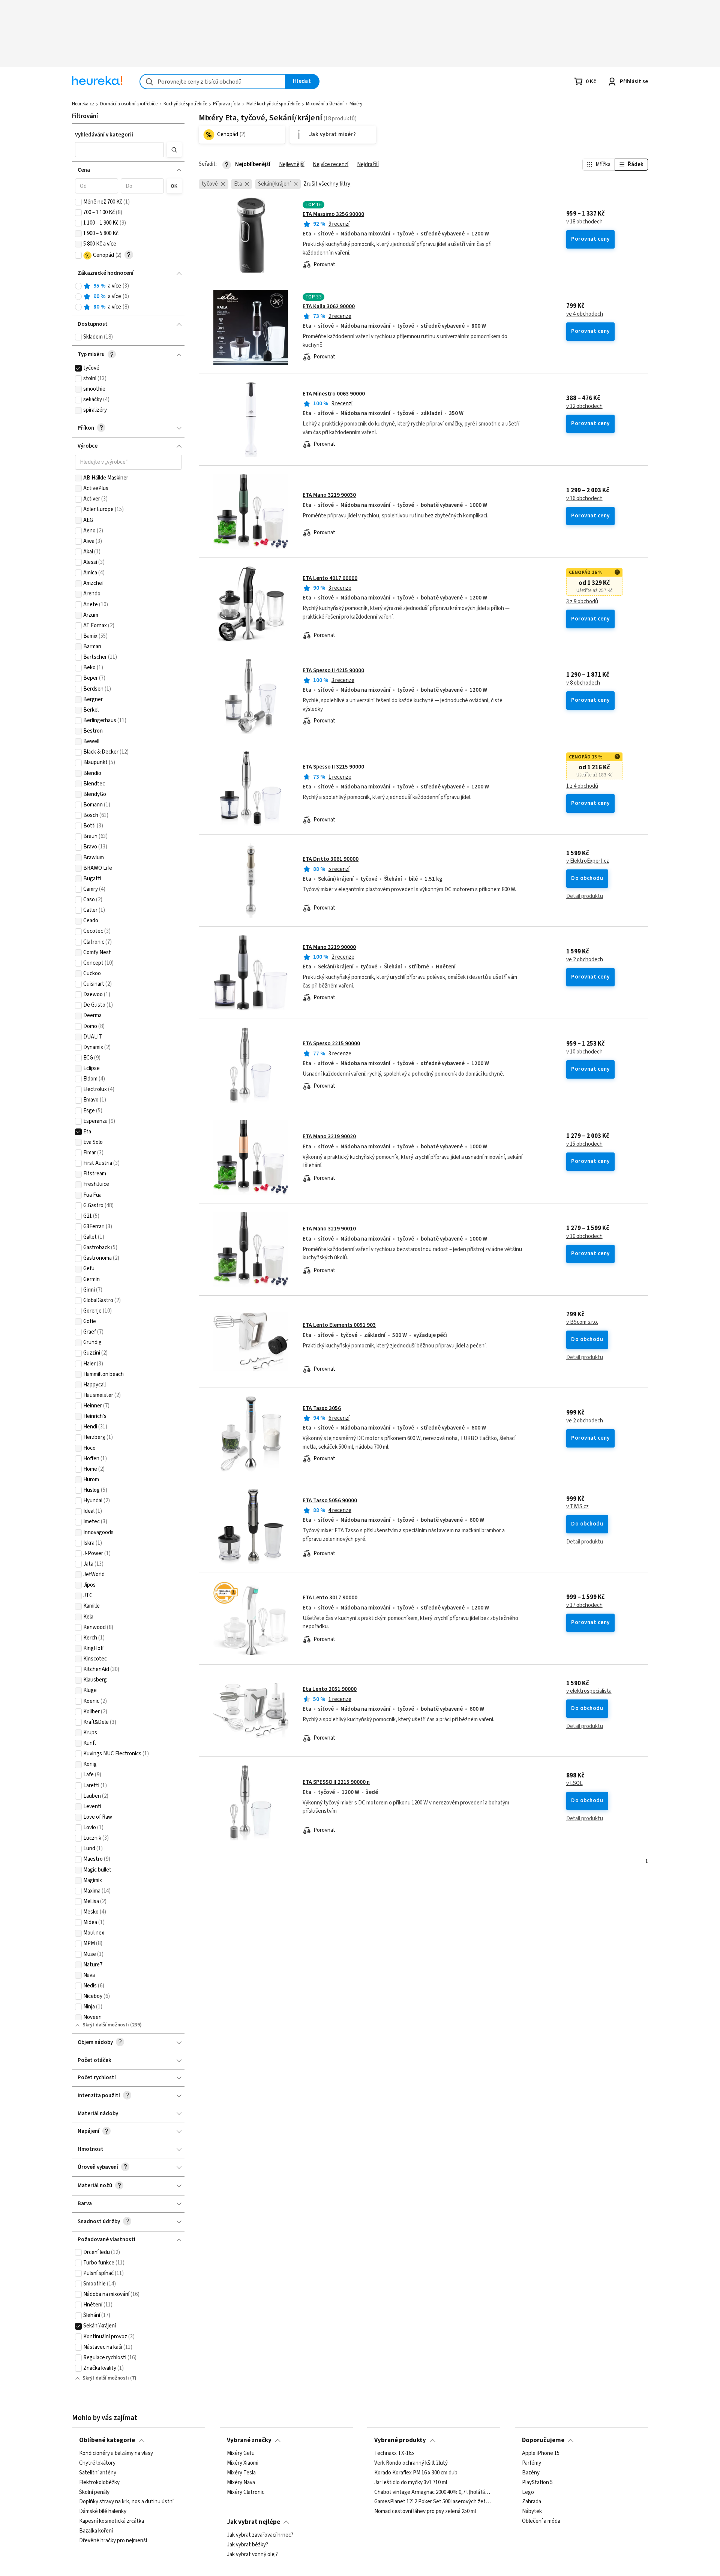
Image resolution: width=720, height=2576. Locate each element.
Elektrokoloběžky (99, 2483)
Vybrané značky (249, 2440)
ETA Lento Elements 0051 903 (339, 1325)
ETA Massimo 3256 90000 (333, 214)
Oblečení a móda (541, 2522)
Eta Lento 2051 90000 (330, 1689)
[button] (120, 150)
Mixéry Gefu (241, 2453)
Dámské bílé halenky (103, 2512)
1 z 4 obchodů (582, 786)
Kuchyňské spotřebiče (185, 104)
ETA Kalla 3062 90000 (329, 306)
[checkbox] (78, 202)
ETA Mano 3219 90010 (329, 1229)
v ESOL (574, 1783)
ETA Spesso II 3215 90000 (333, 767)
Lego (528, 2492)
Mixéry (356, 104)
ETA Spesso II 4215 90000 (333, 671)
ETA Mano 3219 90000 (329, 947)
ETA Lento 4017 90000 (330, 578)
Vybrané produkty (400, 2440)
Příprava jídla (227, 104)
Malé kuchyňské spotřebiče (273, 104)
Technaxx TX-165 (394, 2453)
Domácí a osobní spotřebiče (129, 104)
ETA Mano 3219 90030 (329, 495)
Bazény (531, 2473)
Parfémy (532, 2463)
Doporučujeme (543, 2440)
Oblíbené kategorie (107, 2440)
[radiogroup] (128, 297)
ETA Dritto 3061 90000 (331, 859)
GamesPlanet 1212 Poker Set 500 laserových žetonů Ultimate (434, 2502)
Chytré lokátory (97, 2463)
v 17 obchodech (584, 1605)
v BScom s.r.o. (582, 1322)
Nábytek (532, 2512)
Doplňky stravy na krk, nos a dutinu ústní (126, 2502)
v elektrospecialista (589, 1691)
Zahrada (532, 2502)
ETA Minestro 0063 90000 (334, 394)
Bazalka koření (96, 2531)
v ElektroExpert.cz (588, 861)
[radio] (78, 286)
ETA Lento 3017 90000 (330, 1598)
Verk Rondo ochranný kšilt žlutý (411, 2463)
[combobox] (213, 82)
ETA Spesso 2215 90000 (331, 1044)
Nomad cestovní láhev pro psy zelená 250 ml (425, 2512)
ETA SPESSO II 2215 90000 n (336, 1782)
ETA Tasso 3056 (322, 1408)
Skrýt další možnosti (106, 2025)
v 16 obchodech (584, 499)
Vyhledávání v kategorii (104, 135)
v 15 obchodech (584, 1144)
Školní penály (94, 2492)
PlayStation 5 (537, 2483)
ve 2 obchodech (585, 960)
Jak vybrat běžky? (247, 2545)
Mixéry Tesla (241, 2473)
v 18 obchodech (584, 222)
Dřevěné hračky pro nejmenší (113, 2541)
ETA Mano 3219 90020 (329, 1137)
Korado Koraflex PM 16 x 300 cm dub (416, 2473)
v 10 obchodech (584, 1052)
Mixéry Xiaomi (243, 2463)
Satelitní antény (98, 2473)
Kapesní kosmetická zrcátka (112, 2522)
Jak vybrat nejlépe (253, 2522)
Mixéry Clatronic (246, 2492)
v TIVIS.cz (577, 1507)
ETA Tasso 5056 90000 (330, 1501)
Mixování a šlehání (325, 104)
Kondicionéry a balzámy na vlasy (116, 2453)
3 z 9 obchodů (582, 602)
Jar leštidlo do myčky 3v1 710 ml (411, 2483)
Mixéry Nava (241, 2483)
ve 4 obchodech (585, 314)
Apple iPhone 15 (541, 2453)
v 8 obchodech (583, 683)
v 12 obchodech (584, 406)
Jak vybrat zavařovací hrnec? (260, 2535)
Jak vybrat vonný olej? (252, 2555)
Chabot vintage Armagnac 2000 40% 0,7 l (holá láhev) (434, 2492)
